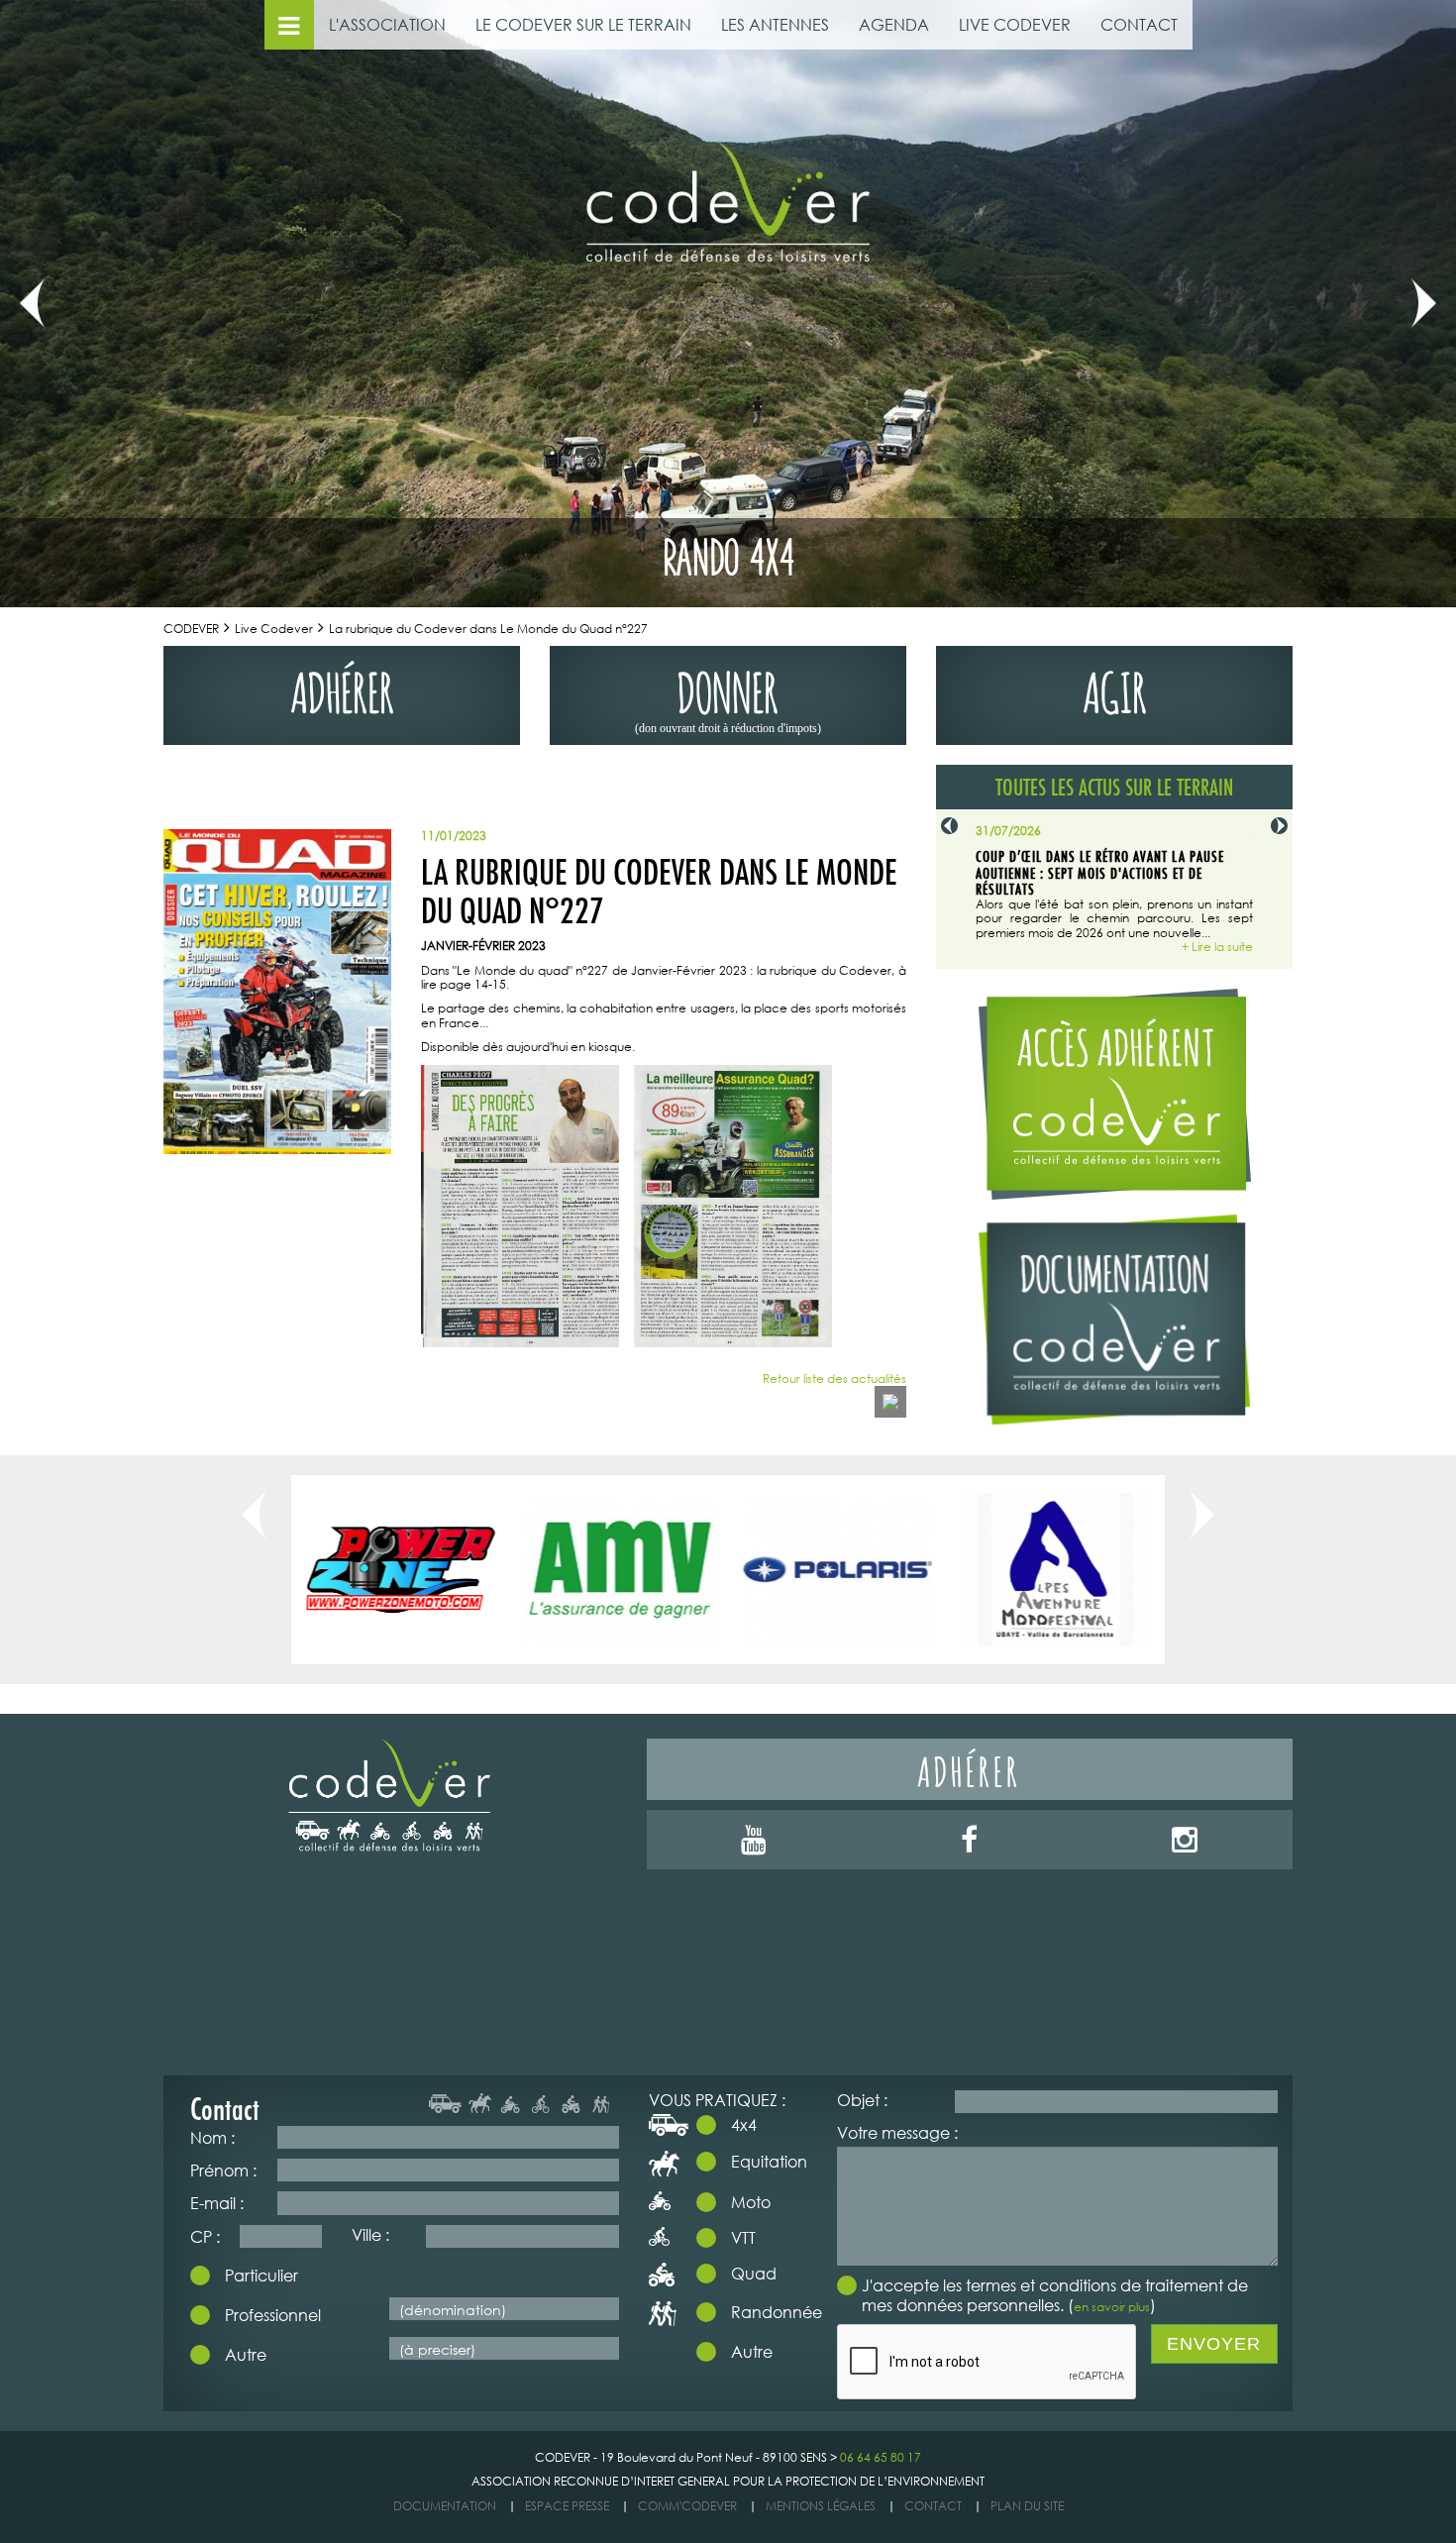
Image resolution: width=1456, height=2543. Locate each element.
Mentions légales (821, 2506)
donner (728, 697)
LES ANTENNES (775, 24)
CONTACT (1139, 24)
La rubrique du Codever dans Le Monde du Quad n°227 (488, 629)
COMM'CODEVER (687, 2506)
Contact (933, 2506)
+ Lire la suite (1217, 947)
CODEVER (191, 629)
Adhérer (969, 1769)
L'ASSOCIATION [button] (387, 24)
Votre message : (897, 2132)
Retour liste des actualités (834, 1379)
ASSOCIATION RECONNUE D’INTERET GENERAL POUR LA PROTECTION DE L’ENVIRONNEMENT (728, 2481)
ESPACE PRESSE (567, 2506)
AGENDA (894, 24)
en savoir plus (1112, 2307)
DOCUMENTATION (445, 2506)
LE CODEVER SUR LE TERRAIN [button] (583, 24)
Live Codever (274, 629)
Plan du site (1027, 2506)
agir (1115, 688)
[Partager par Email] (890, 1402)
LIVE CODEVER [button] (1015, 24)
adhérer (342, 688)
